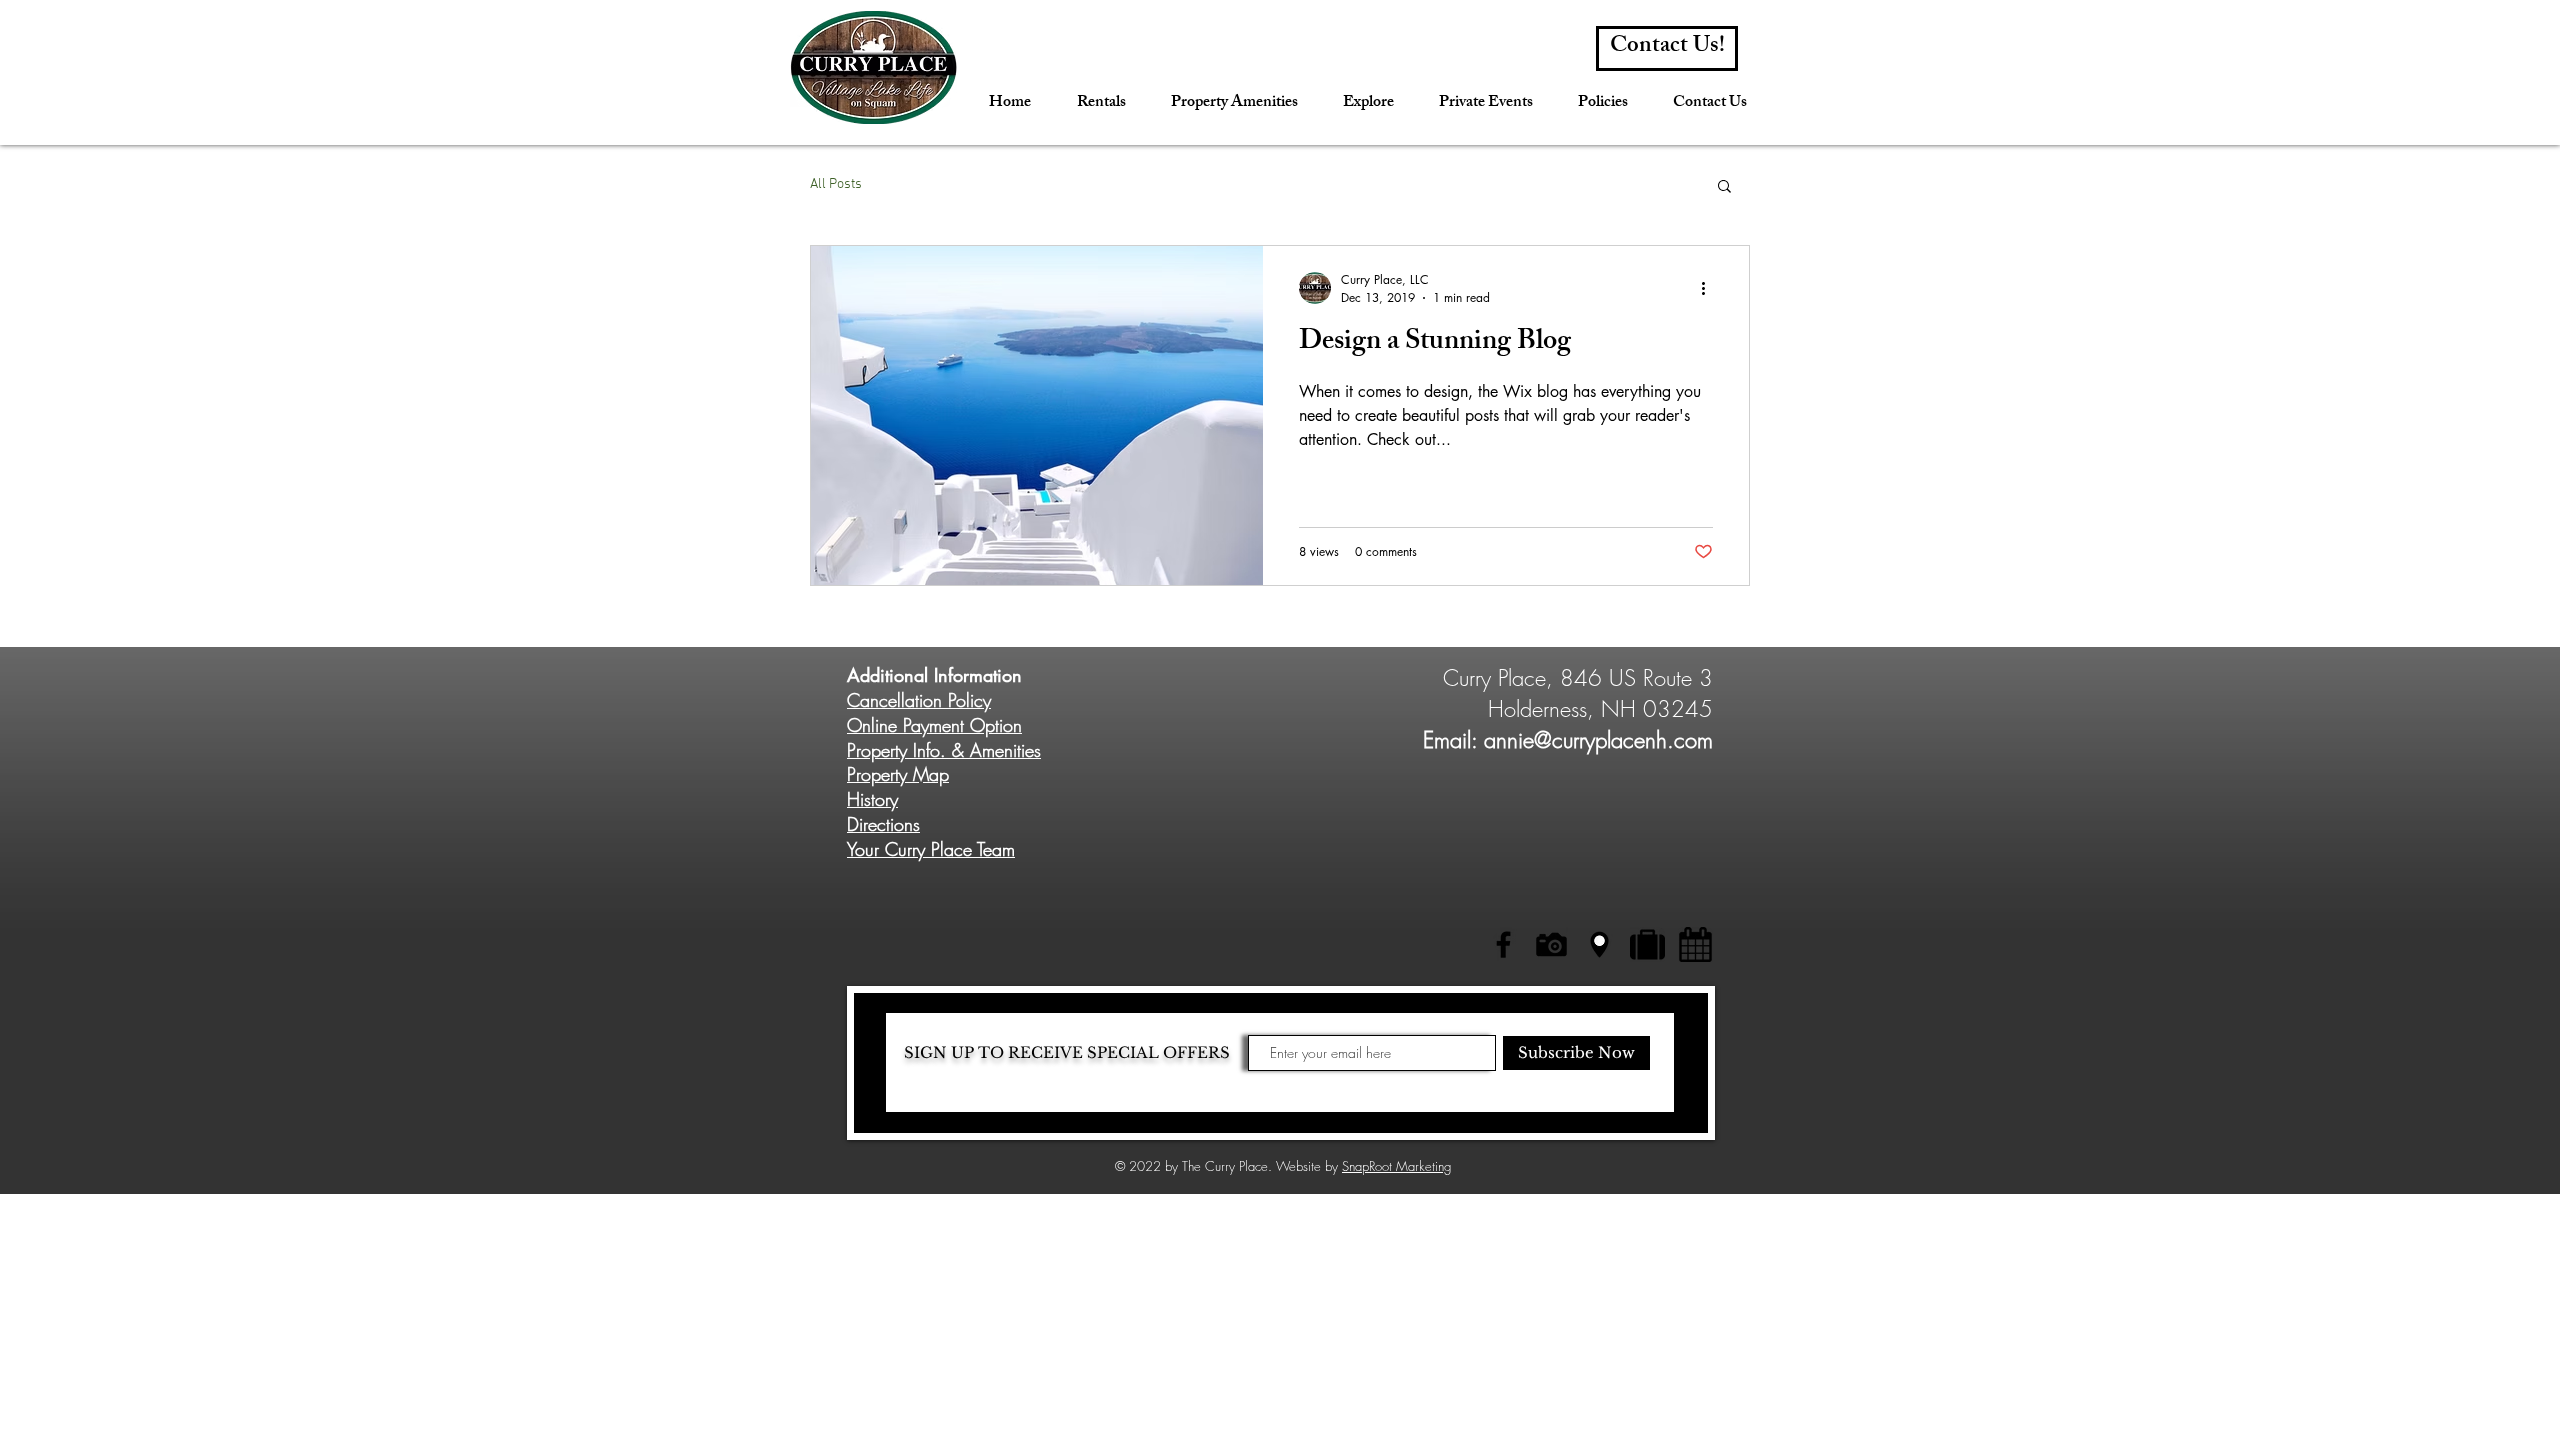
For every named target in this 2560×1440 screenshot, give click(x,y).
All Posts (836, 184)
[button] (1724, 187)
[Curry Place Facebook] (1503, 944)
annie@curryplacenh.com (1598, 740)
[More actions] (1710, 288)
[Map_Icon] (1599, 944)
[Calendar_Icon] (1695, 944)
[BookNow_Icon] (1647, 944)
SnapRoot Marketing (1396, 1166)
